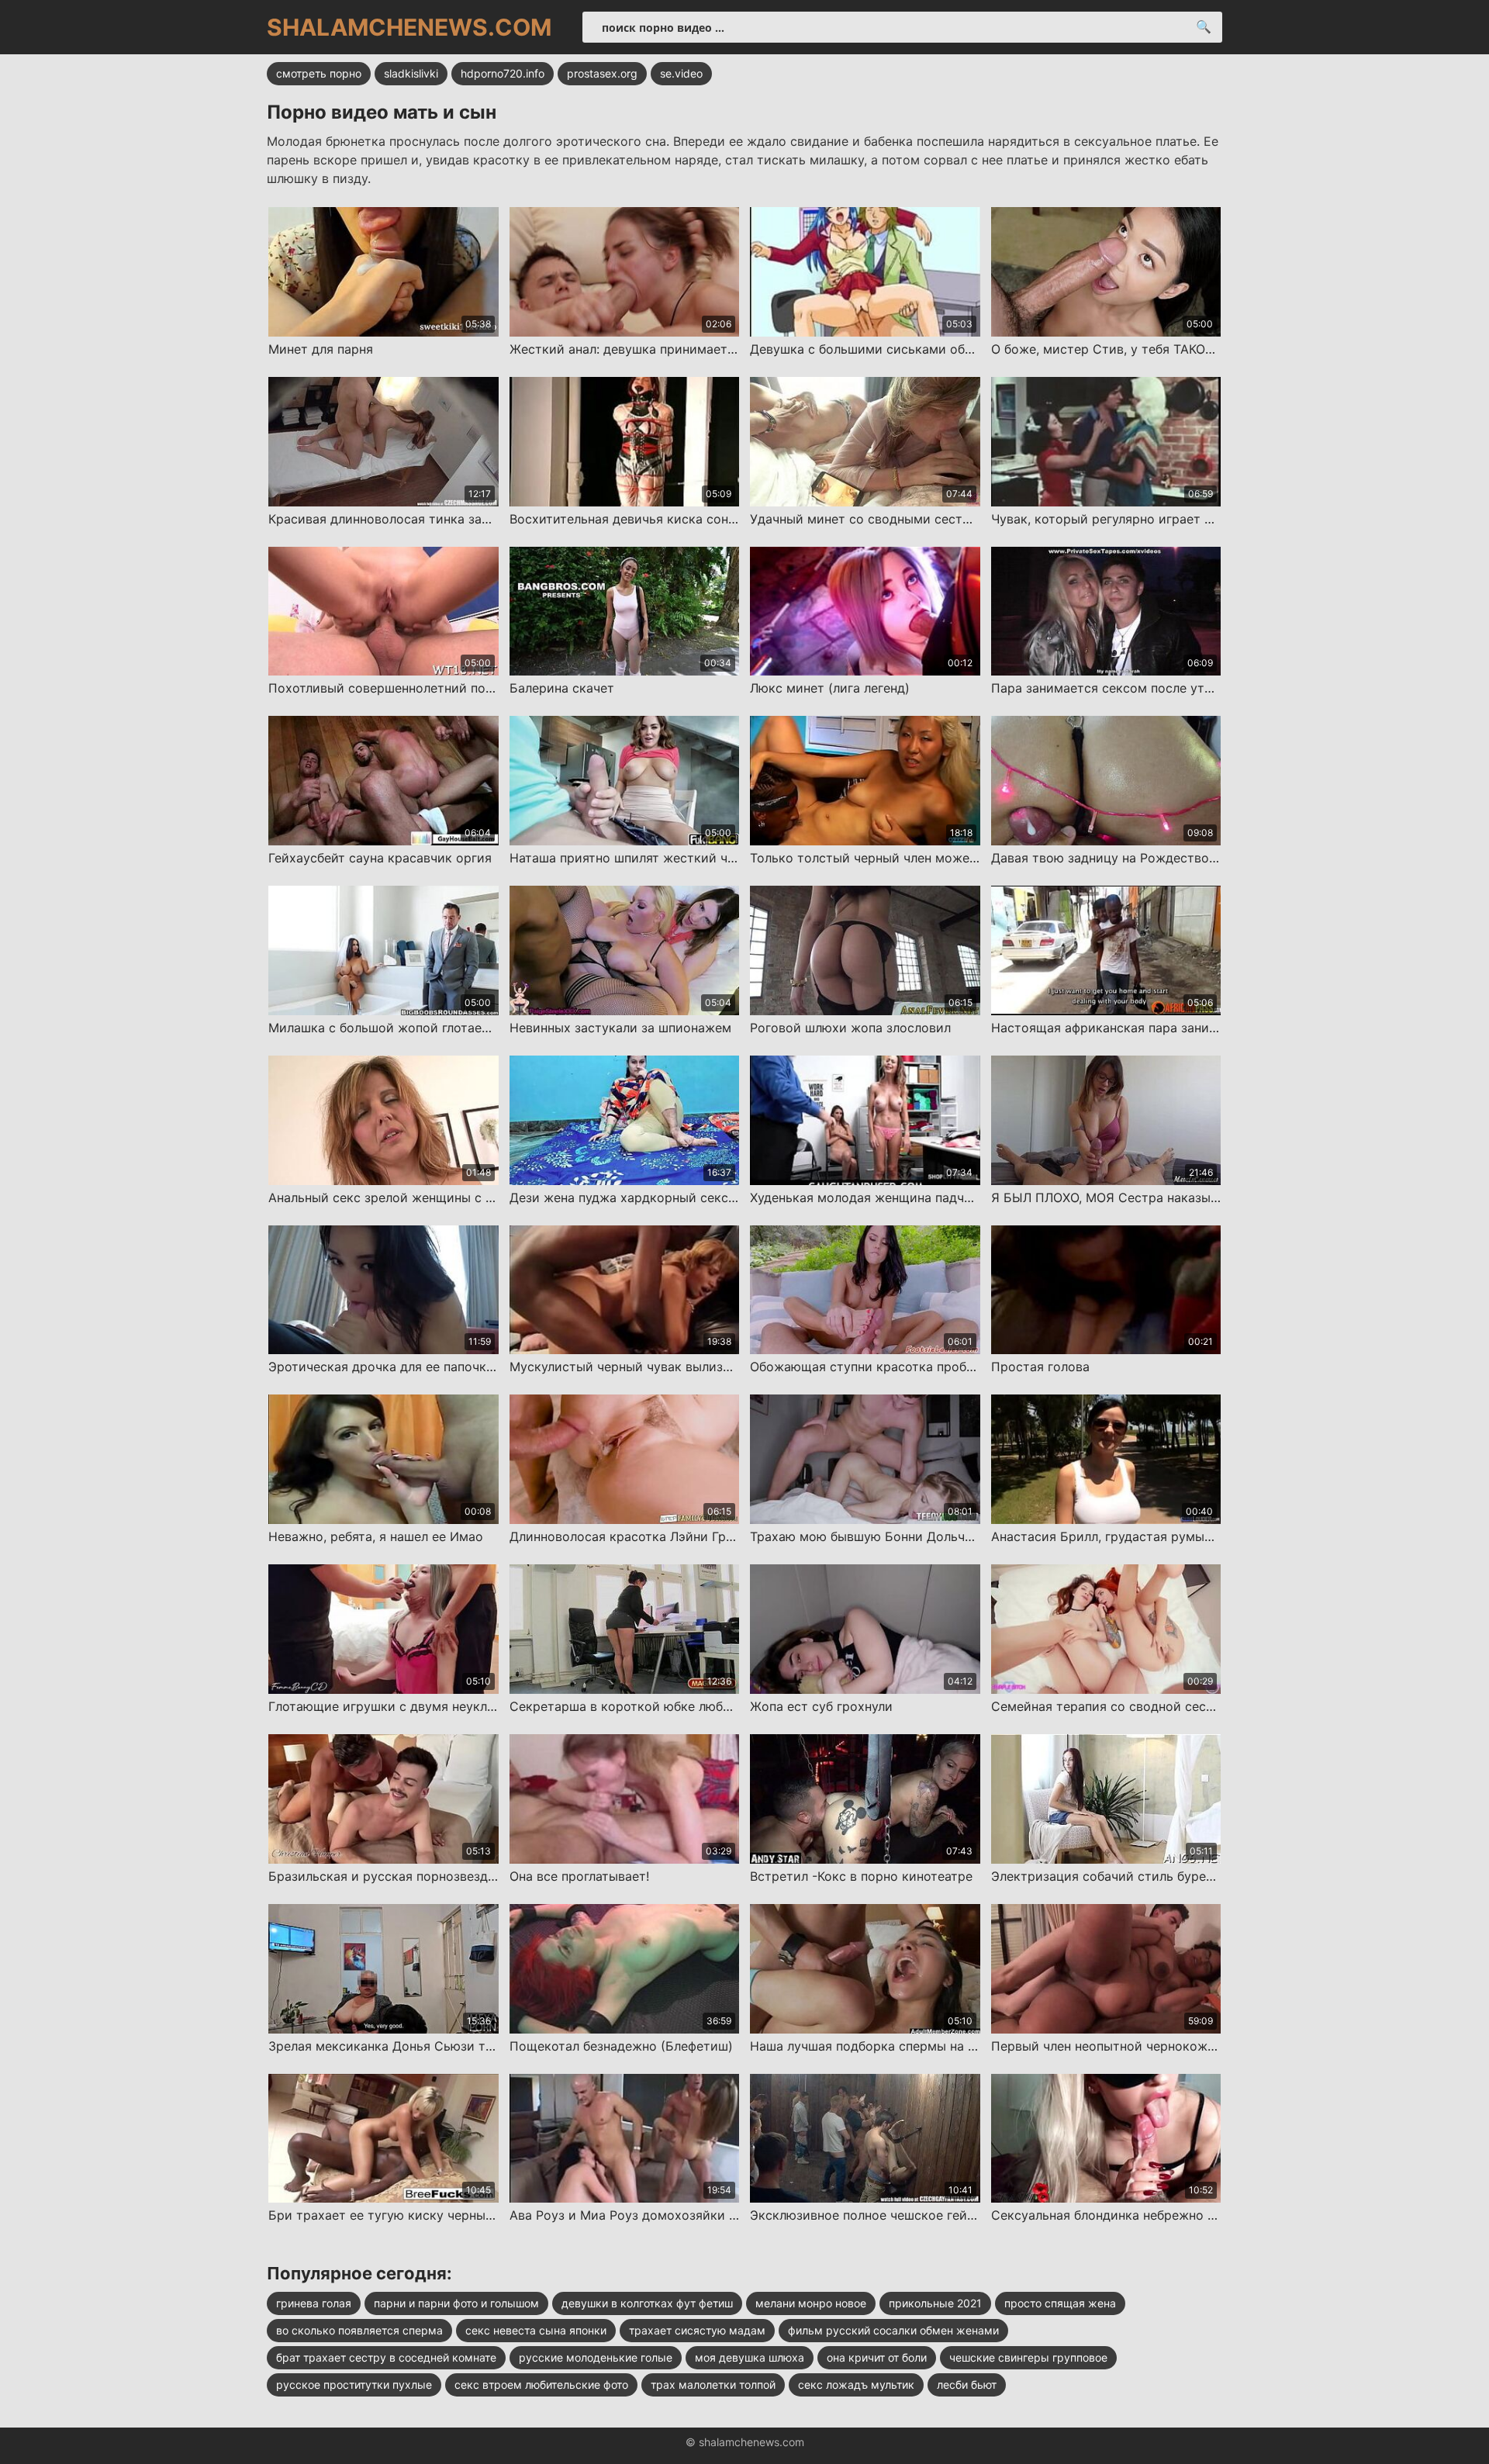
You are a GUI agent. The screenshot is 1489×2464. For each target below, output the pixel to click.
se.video (681, 73)
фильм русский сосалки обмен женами (893, 2330)
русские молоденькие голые (596, 2357)
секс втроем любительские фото (541, 2385)
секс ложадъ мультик (856, 2385)
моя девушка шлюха (750, 2357)
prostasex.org (602, 73)
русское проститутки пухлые (354, 2385)
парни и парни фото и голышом (456, 2303)
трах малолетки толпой (713, 2385)
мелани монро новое (811, 2303)
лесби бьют (967, 2385)
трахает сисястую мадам (697, 2330)
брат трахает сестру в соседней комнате (386, 2357)
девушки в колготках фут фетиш (647, 2303)
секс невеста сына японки (536, 2330)
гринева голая (314, 2303)
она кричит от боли (877, 2357)
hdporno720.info (503, 73)
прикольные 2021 (935, 2303)
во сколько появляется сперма (359, 2330)
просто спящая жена (1060, 2303)
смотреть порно (319, 73)
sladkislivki (411, 73)
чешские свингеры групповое (1028, 2357)
